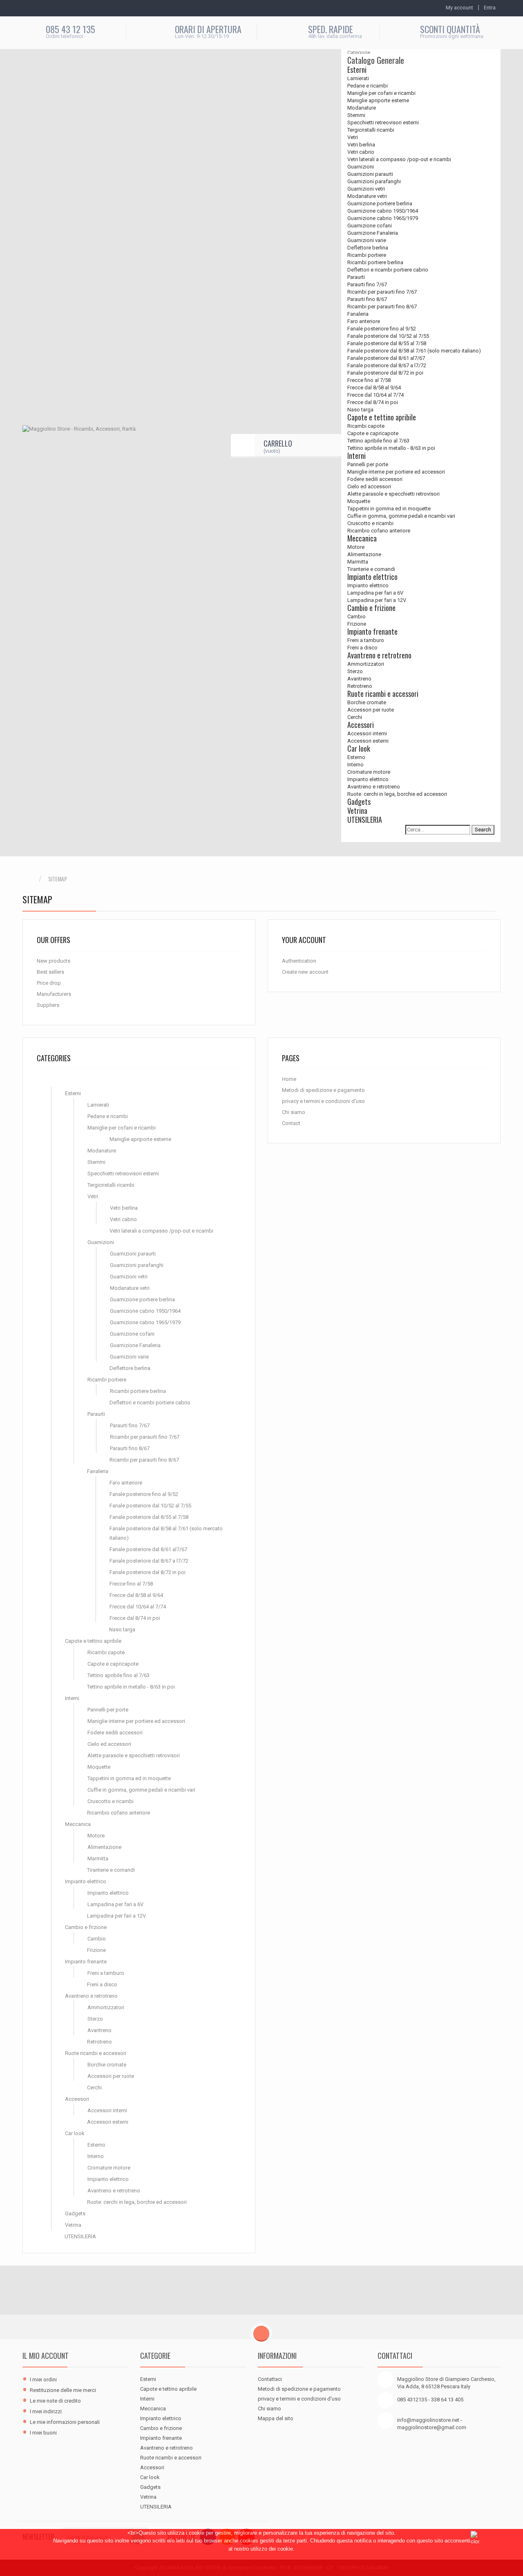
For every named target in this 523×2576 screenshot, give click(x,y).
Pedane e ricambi (368, 86)
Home (289, 1079)
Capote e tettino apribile (382, 417)
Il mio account (46, 2356)
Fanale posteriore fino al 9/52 (382, 329)
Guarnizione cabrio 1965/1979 (383, 218)
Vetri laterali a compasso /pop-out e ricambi (399, 159)
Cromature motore (369, 772)
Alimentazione (364, 554)
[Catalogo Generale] (52, 1082)
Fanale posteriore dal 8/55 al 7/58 (387, 343)
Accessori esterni (368, 741)
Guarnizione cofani (370, 226)
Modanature (362, 108)
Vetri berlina (361, 145)
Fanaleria (358, 314)
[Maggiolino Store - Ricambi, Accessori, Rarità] (94, 446)
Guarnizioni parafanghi (374, 181)
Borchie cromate (367, 702)
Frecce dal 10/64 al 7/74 (375, 395)
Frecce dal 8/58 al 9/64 (374, 387)
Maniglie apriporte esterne (378, 100)
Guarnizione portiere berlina (380, 203)
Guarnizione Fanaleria (373, 233)
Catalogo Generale (376, 60)
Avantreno (359, 679)
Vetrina (357, 811)
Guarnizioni (361, 167)
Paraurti (356, 277)
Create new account (305, 972)
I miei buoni (43, 2433)
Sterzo (355, 671)
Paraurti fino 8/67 (367, 299)
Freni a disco (362, 648)
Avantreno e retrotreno (379, 655)
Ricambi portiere (367, 255)
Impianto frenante (372, 631)
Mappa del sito (276, 2418)
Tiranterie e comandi (371, 569)
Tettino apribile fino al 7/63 (378, 441)
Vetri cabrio (361, 152)
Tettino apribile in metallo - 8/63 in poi (391, 448)
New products (54, 961)
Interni (356, 456)
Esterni (357, 70)
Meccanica (362, 538)
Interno (355, 765)
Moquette (359, 501)
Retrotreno (360, 686)
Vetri (353, 137)
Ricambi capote (366, 426)
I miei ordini (43, 2379)
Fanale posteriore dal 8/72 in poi (385, 373)
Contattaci (270, 2379)
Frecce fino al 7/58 (369, 380)
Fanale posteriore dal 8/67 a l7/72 (387, 365)
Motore (356, 547)
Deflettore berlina (368, 248)
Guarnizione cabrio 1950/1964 (383, 211)
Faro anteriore (364, 321)
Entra (490, 8)
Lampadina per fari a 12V (377, 600)
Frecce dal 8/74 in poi (373, 402)
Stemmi (356, 115)
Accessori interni (367, 733)
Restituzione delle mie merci (63, 2390)
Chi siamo (294, 1112)
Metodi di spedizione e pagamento (323, 1090)
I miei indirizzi (46, 2411)
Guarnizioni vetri (366, 189)
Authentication (299, 961)
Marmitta (358, 562)
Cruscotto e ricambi (370, 523)
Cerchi (355, 717)
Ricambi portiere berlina (375, 262)
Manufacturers (54, 994)
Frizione (357, 624)
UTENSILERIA (365, 820)
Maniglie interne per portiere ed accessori (396, 472)
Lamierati (358, 78)
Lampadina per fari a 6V (375, 593)
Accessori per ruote (371, 710)
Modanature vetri (367, 196)
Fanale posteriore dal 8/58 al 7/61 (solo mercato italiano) (414, 351)
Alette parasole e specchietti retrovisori (393, 494)
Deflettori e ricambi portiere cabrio (388, 270)
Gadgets (359, 802)
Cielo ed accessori (369, 486)
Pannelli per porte (368, 464)
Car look (359, 748)
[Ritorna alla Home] (31, 879)
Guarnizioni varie (367, 240)
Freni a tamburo (366, 640)
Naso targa (360, 410)
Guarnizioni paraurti (370, 174)
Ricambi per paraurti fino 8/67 (382, 307)
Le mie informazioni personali (65, 2422)
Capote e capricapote (373, 433)
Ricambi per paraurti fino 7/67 (382, 292)
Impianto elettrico (372, 577)
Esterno (356, 757)
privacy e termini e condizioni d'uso (323, 1101)
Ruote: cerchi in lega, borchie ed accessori (397, 794)
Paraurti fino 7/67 (367, 284)
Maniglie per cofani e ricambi (381, 93)
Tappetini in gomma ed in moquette (389, 509)
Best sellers (50, 972)
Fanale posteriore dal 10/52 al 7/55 (388, 336)
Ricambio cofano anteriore (379, 531)
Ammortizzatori (366, 664)
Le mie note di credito (55, 2401)
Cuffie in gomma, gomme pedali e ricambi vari (401, 516)
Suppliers (48, 1005)
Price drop (49, 983)
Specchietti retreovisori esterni (383, 122)
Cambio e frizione (371, 608)
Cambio (356, 616)
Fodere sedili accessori (375, 479)
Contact (291, 1123)
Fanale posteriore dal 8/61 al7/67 (386, 358)
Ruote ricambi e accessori (383, 694)
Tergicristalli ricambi (371, 130)
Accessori (361, 725)
